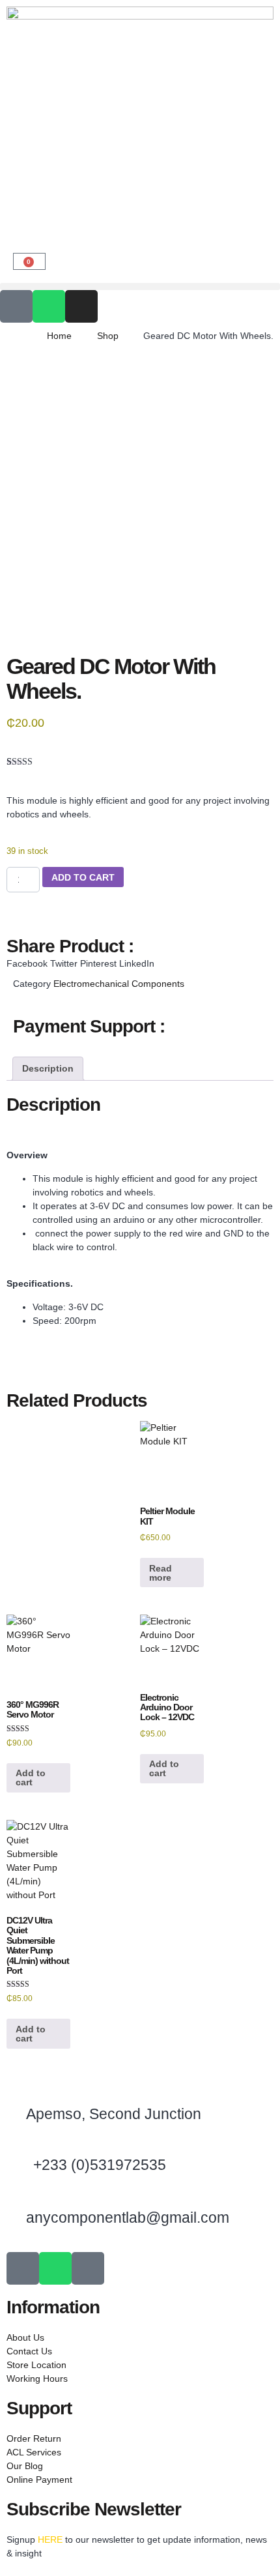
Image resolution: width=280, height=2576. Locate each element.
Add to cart (83, 877)
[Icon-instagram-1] (88, 2268)
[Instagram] (81, 306)
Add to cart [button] (31, 1778)
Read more (161, 1573)
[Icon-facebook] (16, 306)
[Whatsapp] (49, 306)
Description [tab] (48, 1068)
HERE (50, 2539)
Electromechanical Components (119, 984)
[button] (10, 176)
